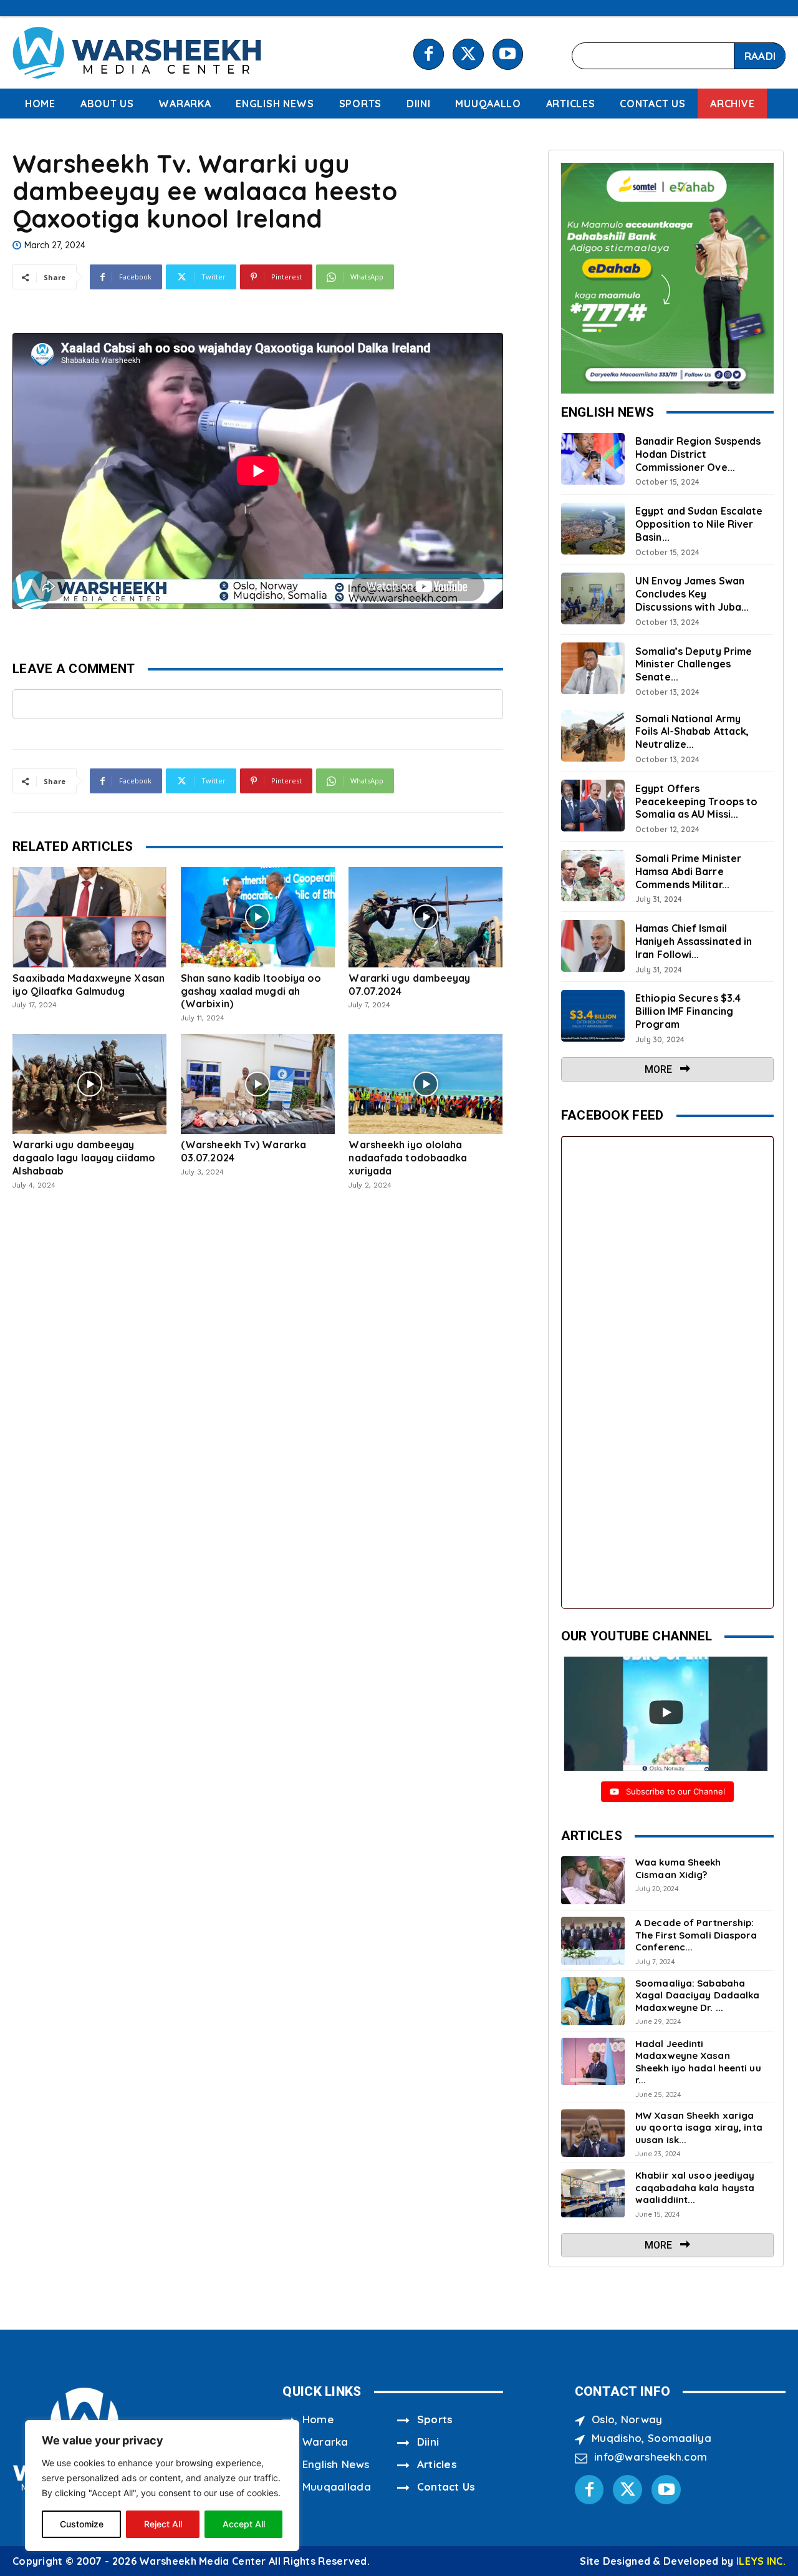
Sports (435, 2419)
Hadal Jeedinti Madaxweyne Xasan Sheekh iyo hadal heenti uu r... (698, 2062)
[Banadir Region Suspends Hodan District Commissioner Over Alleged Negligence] (593, 459)
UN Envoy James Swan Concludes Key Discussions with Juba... (692, 594)
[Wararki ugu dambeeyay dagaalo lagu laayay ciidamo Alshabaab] (89, 1084)
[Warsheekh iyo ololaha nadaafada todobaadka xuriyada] (425, 1084)
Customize (82, 2524)
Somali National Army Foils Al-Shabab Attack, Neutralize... (692, 732)
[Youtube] (508, 54)
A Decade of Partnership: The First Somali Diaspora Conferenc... (696, 1935)
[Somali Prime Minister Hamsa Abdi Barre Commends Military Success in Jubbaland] (593, 876)
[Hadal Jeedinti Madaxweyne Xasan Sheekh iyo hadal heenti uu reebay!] (593, 2062)
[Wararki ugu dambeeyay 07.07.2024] (425, 917)
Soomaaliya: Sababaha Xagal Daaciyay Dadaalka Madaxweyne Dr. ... (697, 1995)
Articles (437, 2464)
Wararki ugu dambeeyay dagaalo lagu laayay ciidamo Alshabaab (84, 1158)
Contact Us (446, 2486)
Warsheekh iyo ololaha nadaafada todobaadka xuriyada (408, 1158)
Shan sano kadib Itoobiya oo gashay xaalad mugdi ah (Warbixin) (251, 991)
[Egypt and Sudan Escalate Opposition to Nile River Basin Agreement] (593, 529)
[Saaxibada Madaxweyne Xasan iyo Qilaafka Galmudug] (89, 917)
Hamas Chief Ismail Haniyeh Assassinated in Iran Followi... (694, 941)
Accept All (244, 2524)
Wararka (325, 2442)
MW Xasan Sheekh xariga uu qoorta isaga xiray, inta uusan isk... (699, 2128)
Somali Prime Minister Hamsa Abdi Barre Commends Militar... (688, 871)
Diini (428, 2442)
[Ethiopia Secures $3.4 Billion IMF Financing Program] (593, 1016)
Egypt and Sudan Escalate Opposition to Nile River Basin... (699, 524)
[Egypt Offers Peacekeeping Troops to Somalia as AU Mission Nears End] (593, 806)
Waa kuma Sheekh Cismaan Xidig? (678, 1868)
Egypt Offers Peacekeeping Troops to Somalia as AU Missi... (696, 801)
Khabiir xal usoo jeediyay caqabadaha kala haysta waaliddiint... (695, 2187)
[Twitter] (468, 54)
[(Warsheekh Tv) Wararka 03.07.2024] (258, 1084)
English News (336, 2464)
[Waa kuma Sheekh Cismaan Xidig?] (593, 1880)
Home (318, 2419)
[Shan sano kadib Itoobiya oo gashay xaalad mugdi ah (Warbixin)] (258, 917)
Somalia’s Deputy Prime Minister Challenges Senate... (694, 664)
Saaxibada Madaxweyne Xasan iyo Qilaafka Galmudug (89, 985)
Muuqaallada (337, 2486)
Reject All (163, 2524)
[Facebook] (429, 54)
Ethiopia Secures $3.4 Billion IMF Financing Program (688, 1011)
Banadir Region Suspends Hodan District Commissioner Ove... (698, 454)
